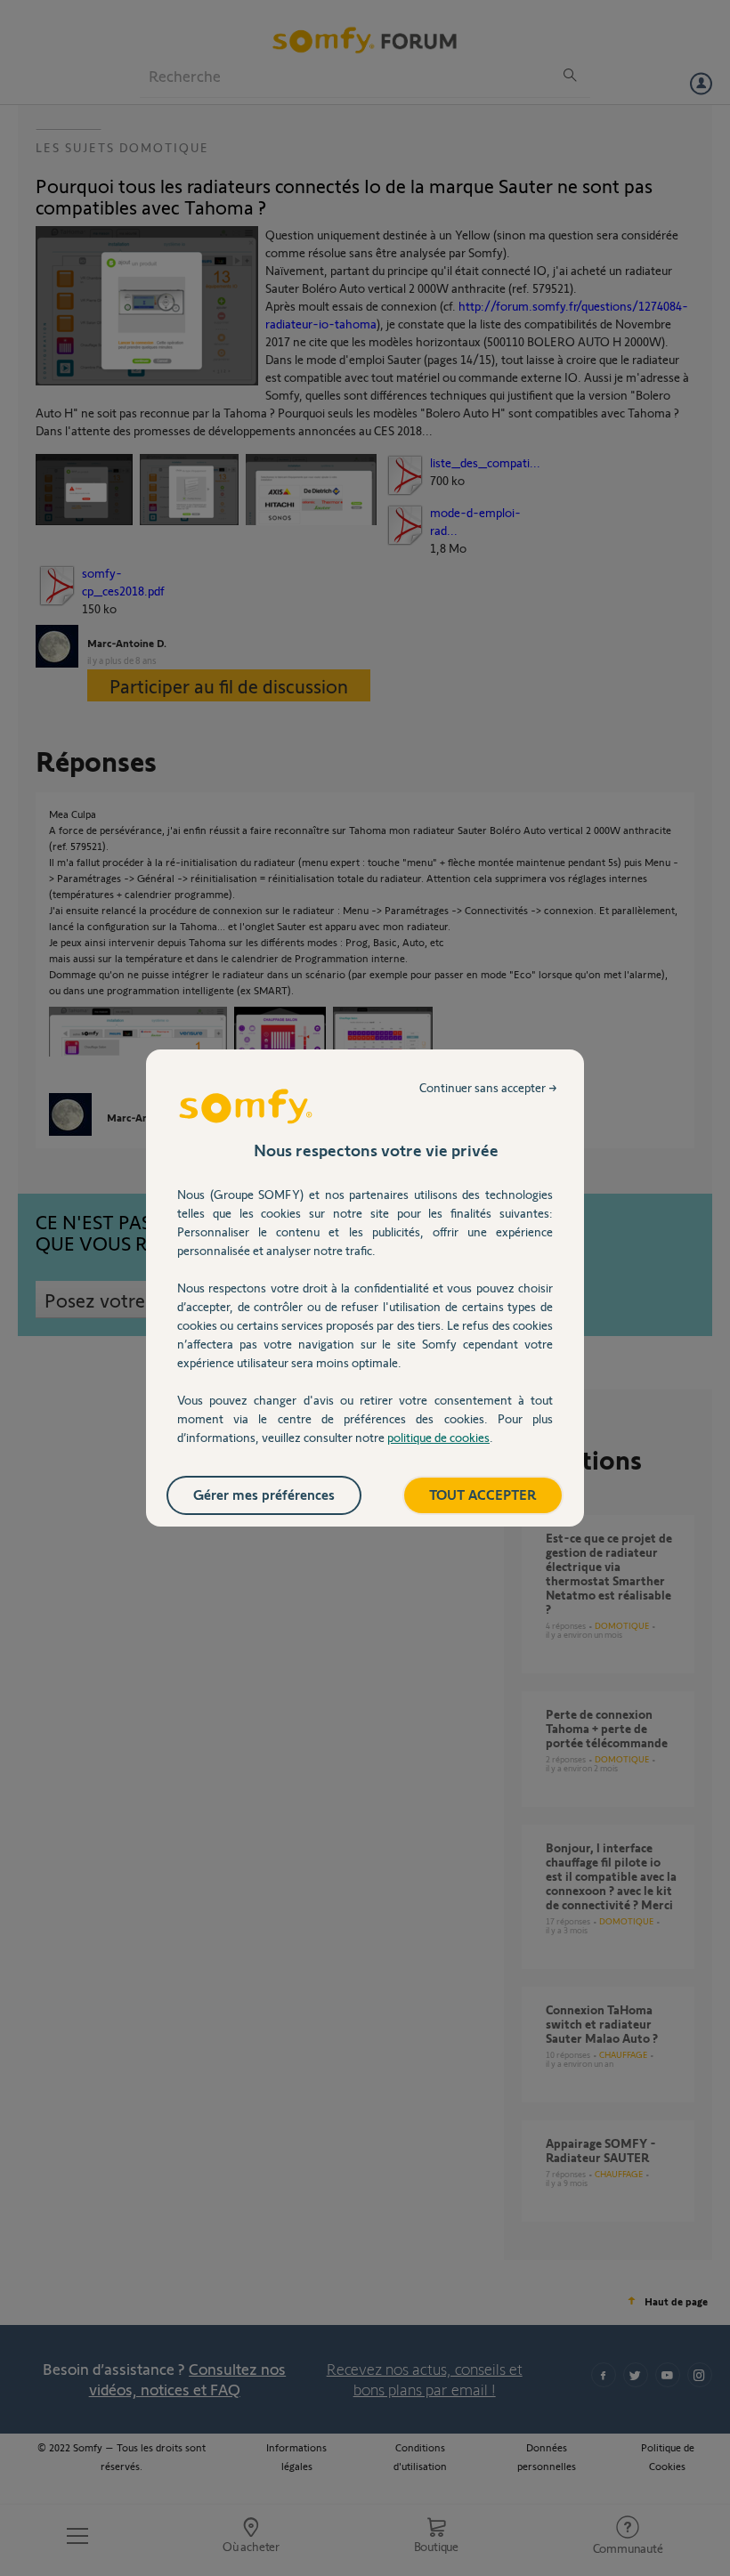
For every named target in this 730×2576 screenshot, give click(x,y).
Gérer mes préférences (264, 1494)
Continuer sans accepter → (488, 1087)
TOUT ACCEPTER (483, 1494)
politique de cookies (438, 1437)
